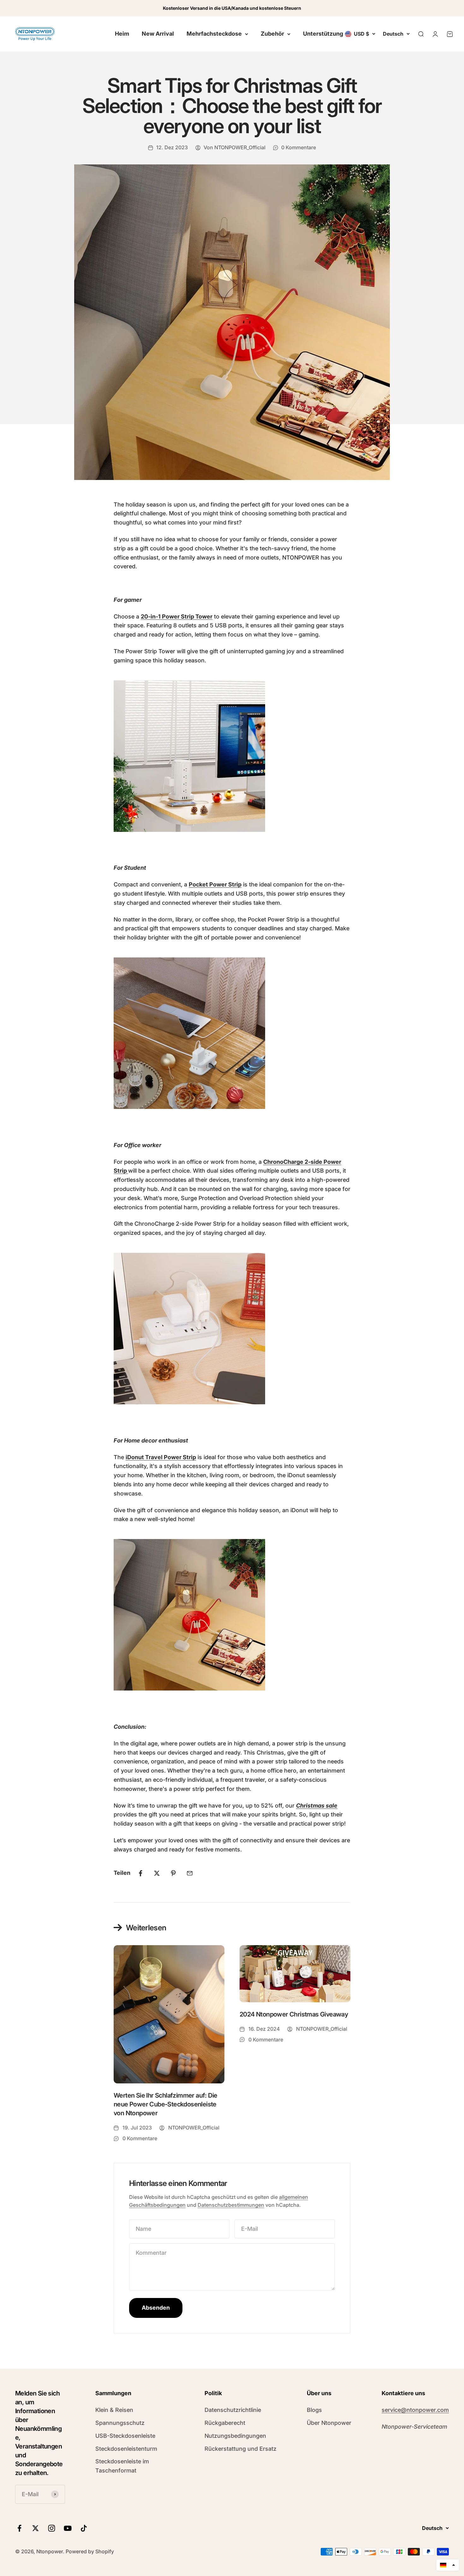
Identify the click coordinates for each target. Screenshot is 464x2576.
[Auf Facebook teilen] (140, 1873)
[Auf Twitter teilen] (157, 1873)
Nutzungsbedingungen (235, 2436)
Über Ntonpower (329, 2423)
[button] (448, 2565)
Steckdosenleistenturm (126, 2449)
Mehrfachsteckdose (214, 34)
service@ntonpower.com (415, 2410)
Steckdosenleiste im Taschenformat (122, 2466)
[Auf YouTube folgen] (68, 2528)
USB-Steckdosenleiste (125, 2436)
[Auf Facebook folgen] (19, 2528)
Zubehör (272, 34)
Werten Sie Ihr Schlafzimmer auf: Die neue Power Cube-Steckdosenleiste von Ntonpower (165, 2104)
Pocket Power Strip (215, 884)
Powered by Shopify (90, 2551)
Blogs (314, 2410)
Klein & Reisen (114, 2410)
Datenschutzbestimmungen (231, 2205)
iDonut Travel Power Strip (161, 1457)
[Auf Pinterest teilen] (173, 1873)
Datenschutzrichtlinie (233, 2410)
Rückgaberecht (225, 2423)
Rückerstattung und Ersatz (241, 2449)
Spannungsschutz (120, 2423)
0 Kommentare (299, 147)
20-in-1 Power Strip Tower (177, 616)
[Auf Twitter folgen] (36, 2528)
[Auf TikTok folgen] (84, 2528)
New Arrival (158, 34)
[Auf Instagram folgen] (52, 2528)
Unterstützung (323, 34)
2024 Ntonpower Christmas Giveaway (294, 2014)
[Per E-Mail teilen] (190, 1873)
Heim (122, 34)
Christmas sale (317, 1806)
